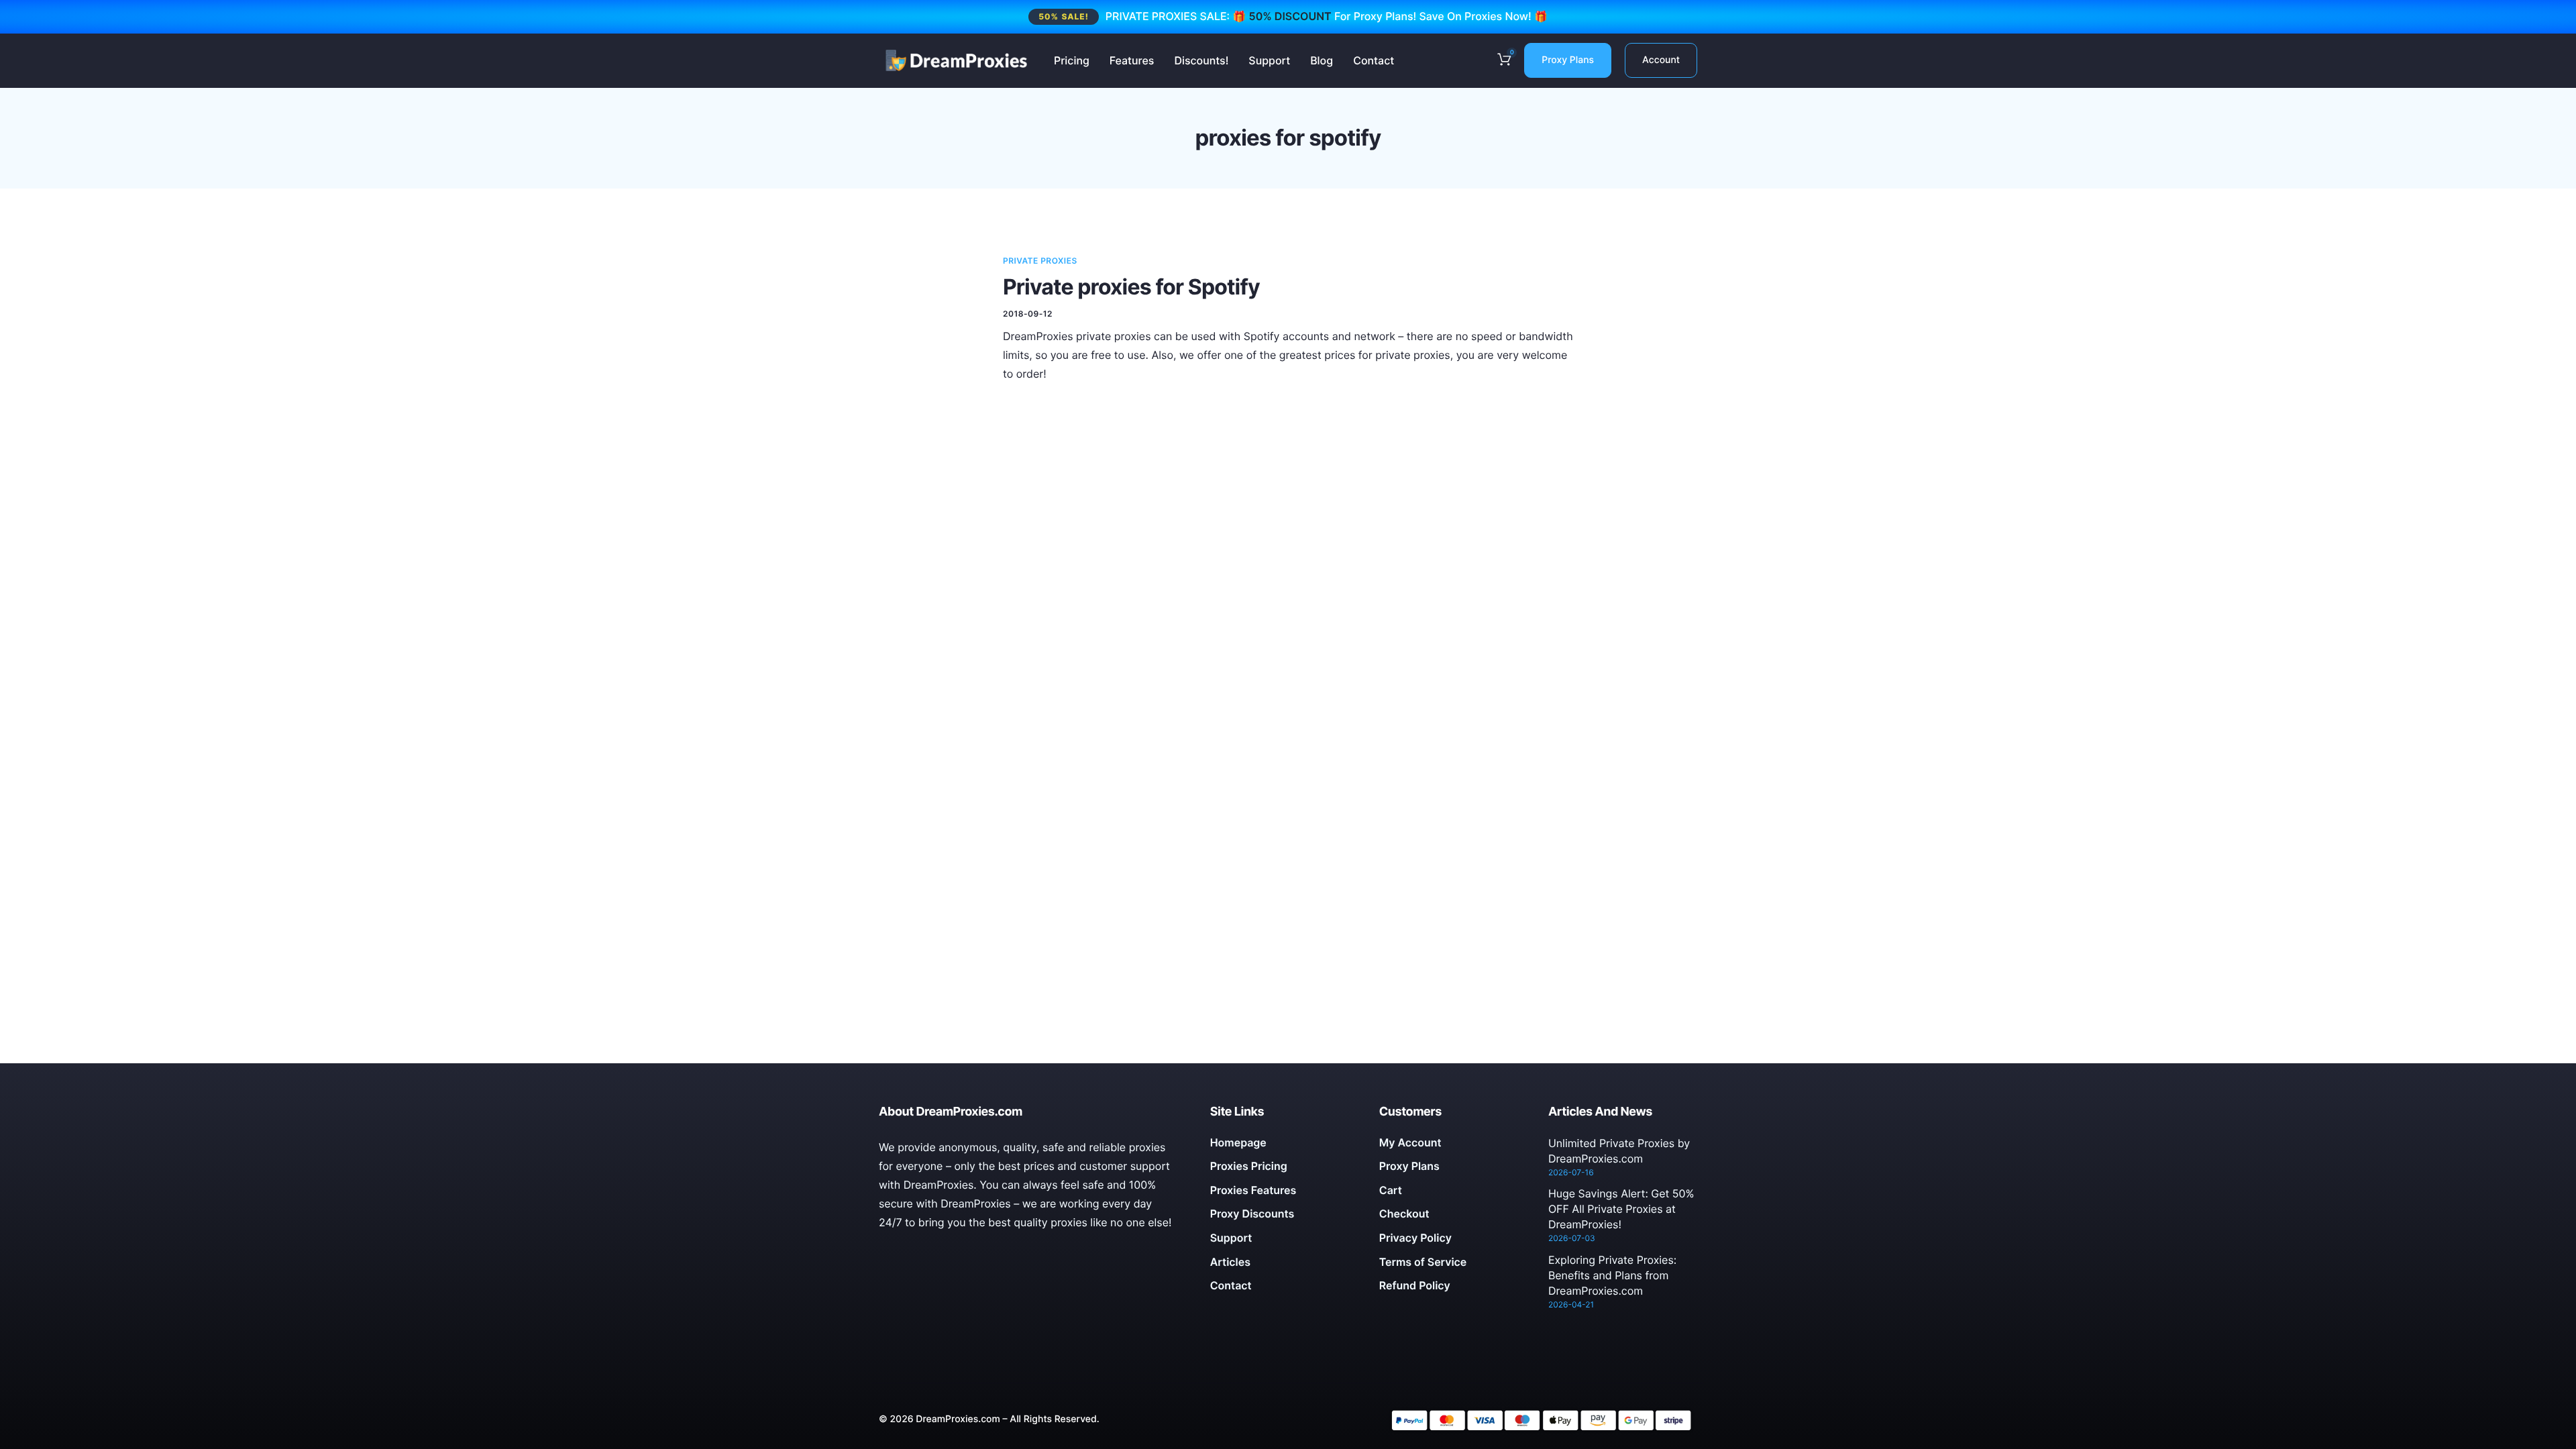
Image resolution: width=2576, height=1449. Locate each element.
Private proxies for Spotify (1131, 287)
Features (1132, 60)
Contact (1374, 60)
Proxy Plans (1568, 60)
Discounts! (1201, 60)
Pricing (1072, 60)
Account (1661, 60)
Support (1269, 60)
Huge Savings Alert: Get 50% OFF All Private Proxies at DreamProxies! (1621, 1209)
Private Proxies (1040, 261)
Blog (1322, 60)
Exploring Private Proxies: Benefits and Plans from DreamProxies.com (1612, 1275)
